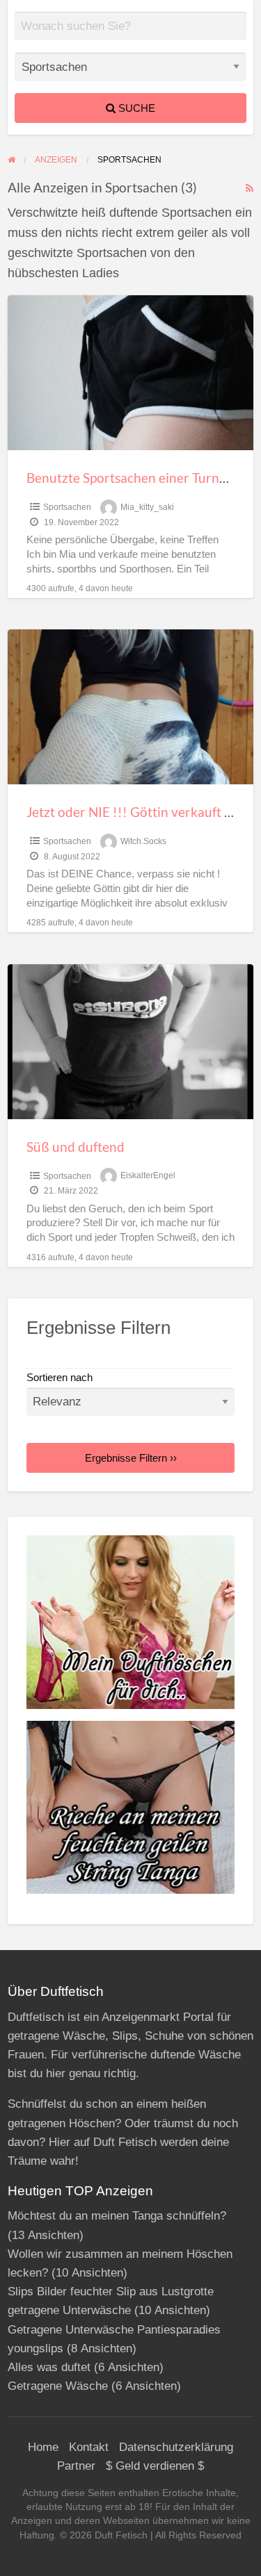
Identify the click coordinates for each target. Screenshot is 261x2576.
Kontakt (89, 2447)
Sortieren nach (60, 1378)
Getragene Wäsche (58, 2386)
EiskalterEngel (148, 1176)
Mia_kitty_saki (147, 507)
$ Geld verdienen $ (155, 2466)
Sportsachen (67, 507)
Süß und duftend (76, 1147)
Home (43, 2447)
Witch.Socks (143, 841)
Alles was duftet (49, 2367)
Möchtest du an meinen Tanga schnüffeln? (117, 2216)
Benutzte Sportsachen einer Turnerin (135, 478)
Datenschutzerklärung (176, 2447)
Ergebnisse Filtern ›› (131, 1458)
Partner (76, 2466)
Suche (135, 108)
